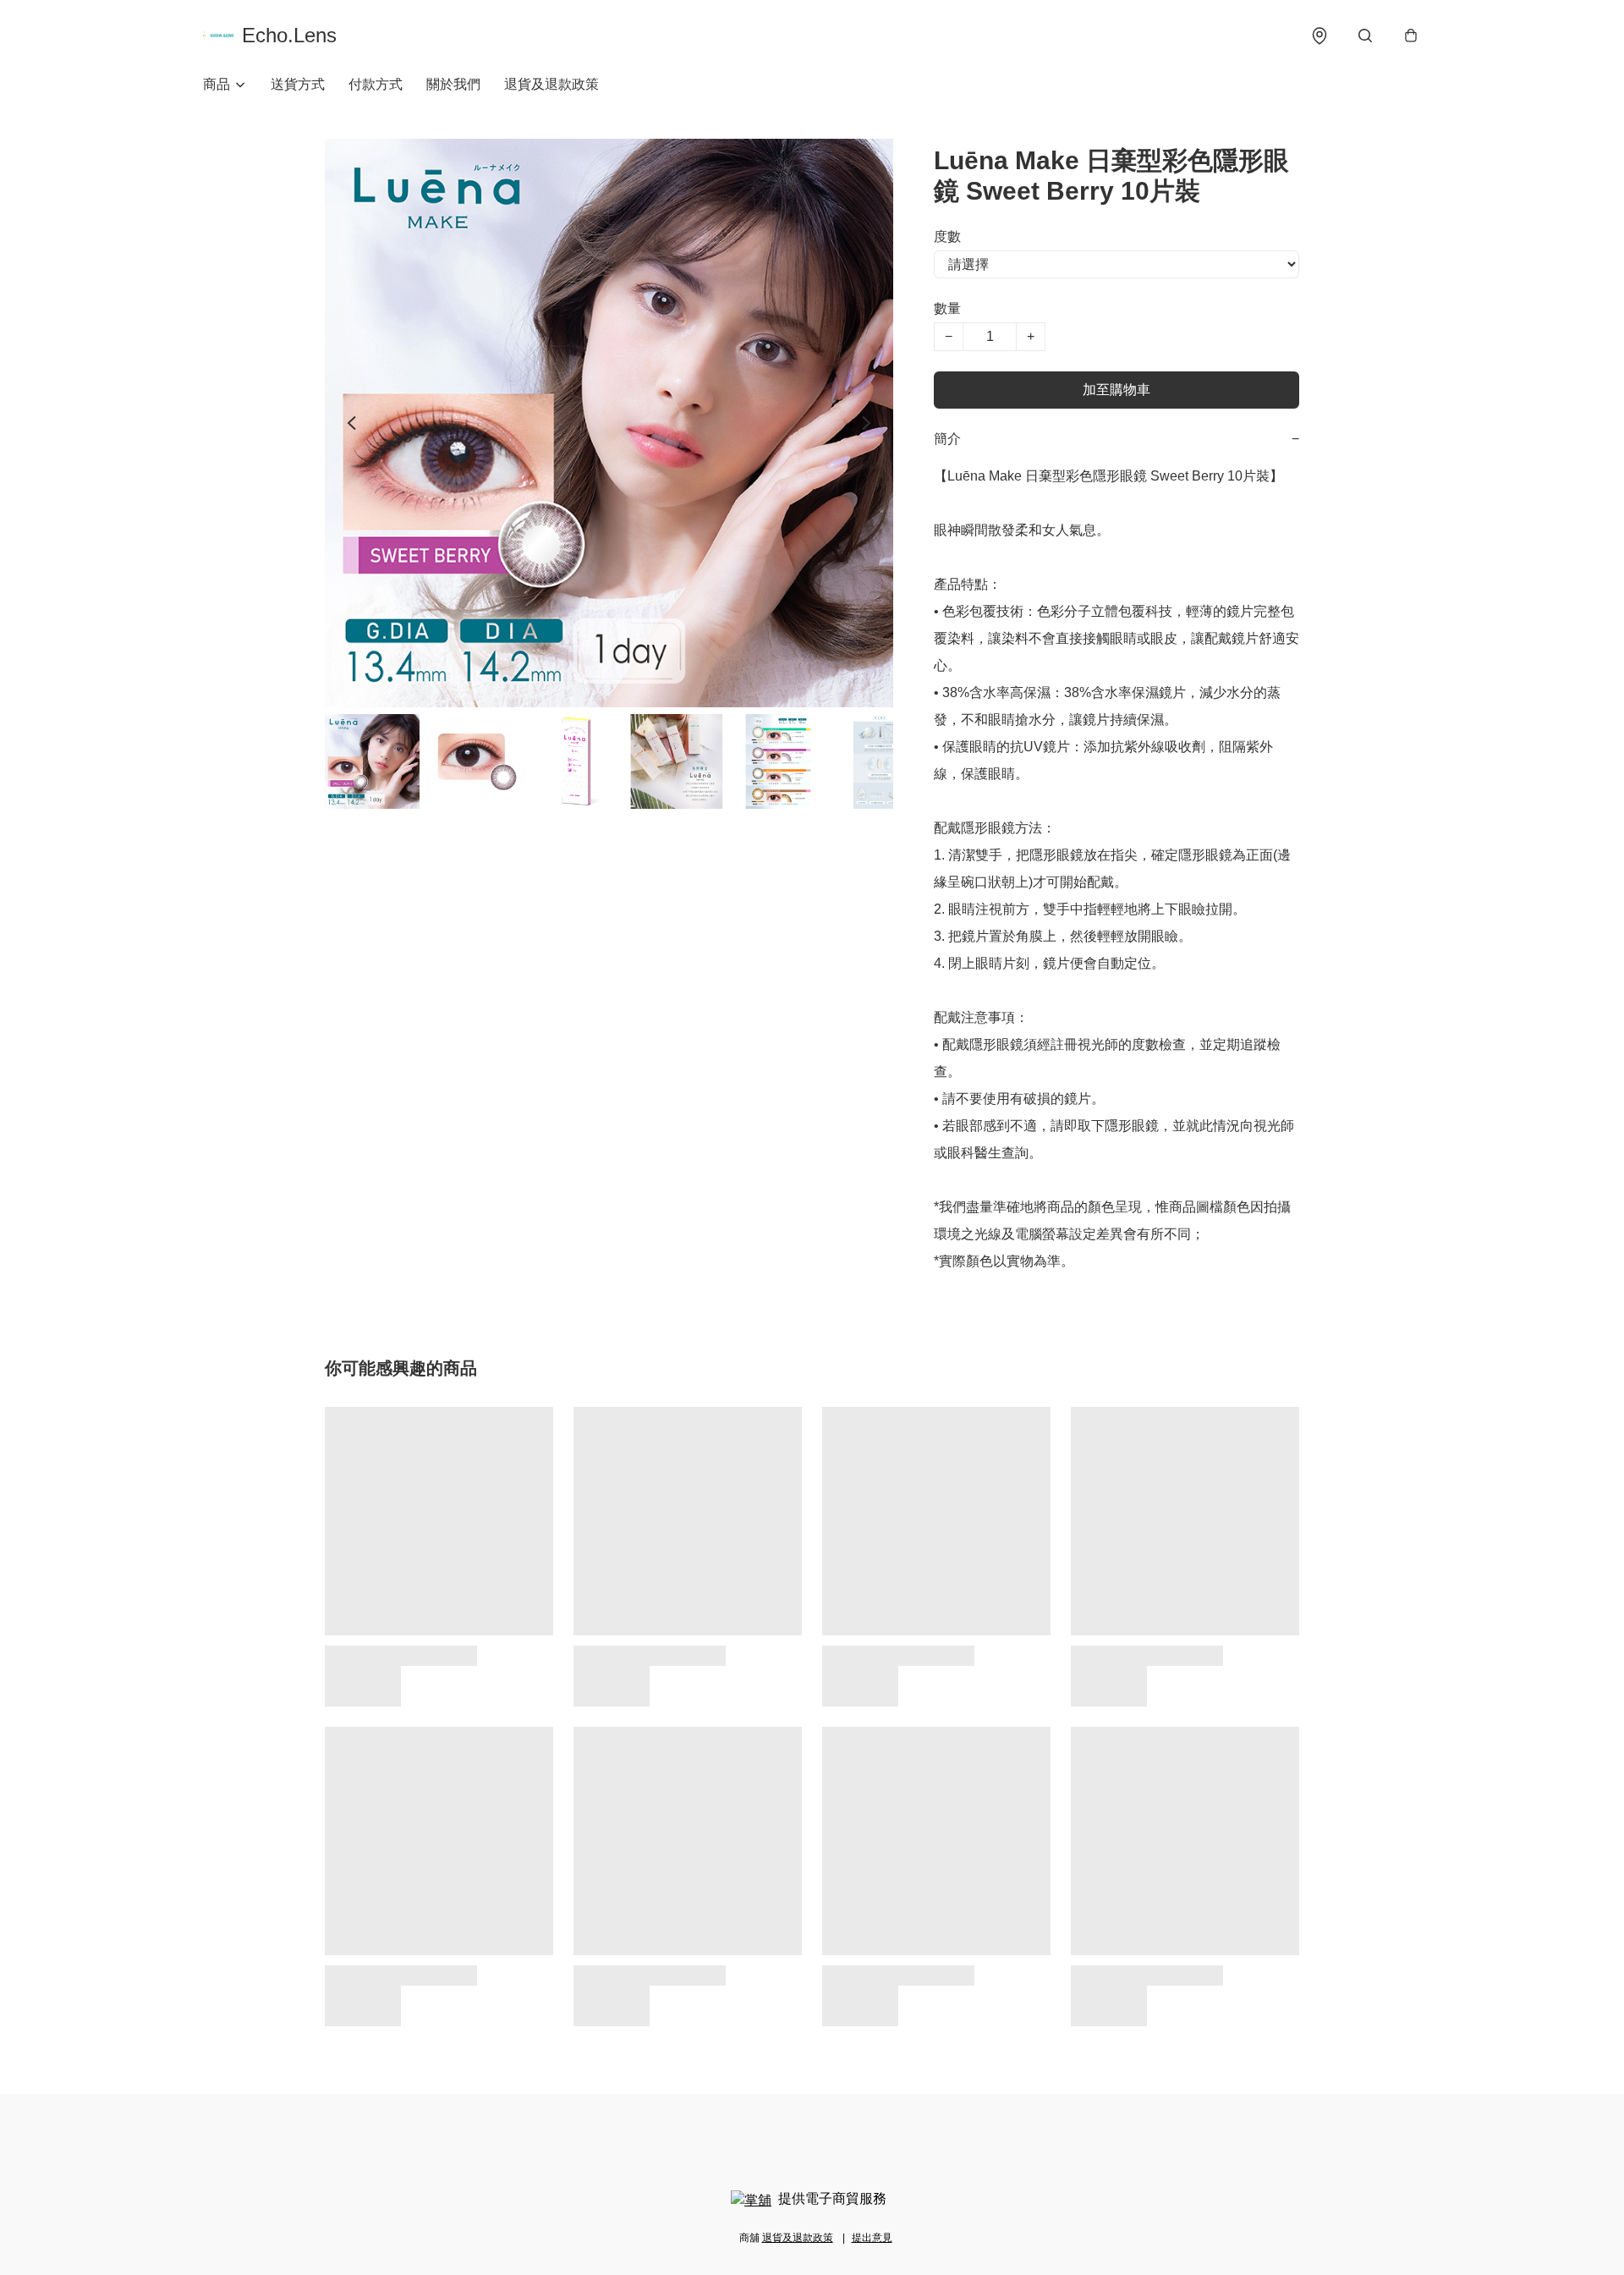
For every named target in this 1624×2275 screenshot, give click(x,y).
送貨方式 (298, 84)
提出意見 (872, 2238)
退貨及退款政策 (551, 84)
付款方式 (376, 84)
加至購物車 (1116, 390)
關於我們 (453, 84)
